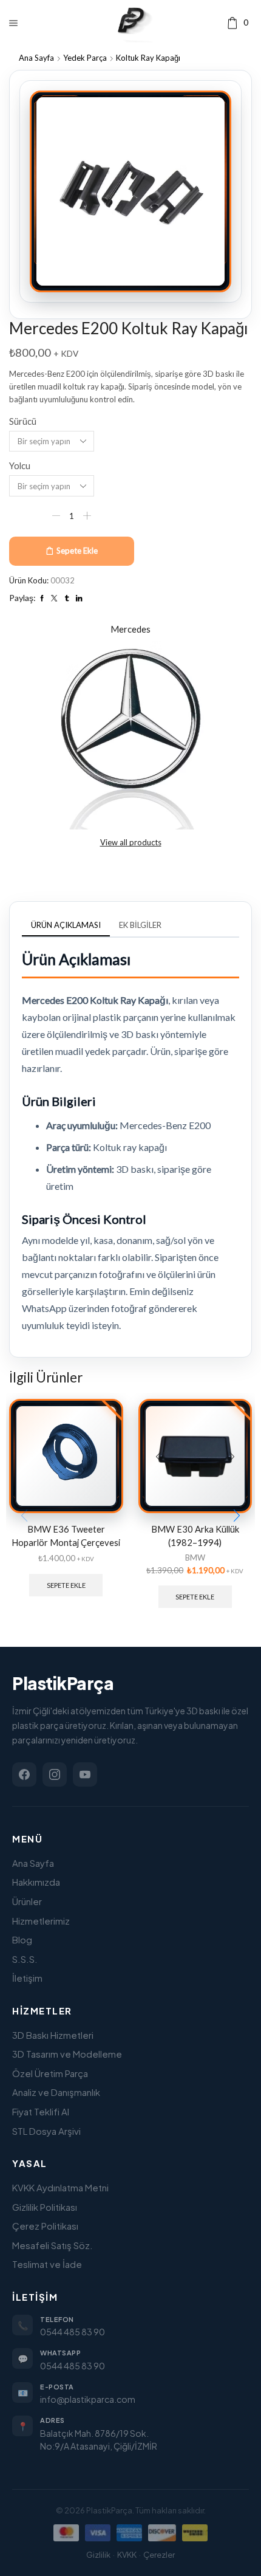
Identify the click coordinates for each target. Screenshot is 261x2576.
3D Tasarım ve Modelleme (67, 2054)
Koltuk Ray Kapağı (148, 58)
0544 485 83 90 (73, 2332)
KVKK (127, 2555)
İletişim (27, 1978)
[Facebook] (24, 1774)
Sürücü (23, 421)
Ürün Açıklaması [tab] (66, 925)
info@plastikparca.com (88, 2399)
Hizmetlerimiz (41, 1921)
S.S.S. (25, 1959)
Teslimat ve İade (47, 2264)
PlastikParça (63, 1683)
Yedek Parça (85, 58)
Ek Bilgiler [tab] (140, 925)
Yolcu (20, 465)
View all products (131, 842)
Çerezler (159, 2555)
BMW (195, 1558)
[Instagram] (55, 1774)
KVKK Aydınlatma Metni (60, 2187)
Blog (22, 1939)
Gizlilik (98, 2555)
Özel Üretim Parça (50, 2073)
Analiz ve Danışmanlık (56, 2092)
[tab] (66, 925)
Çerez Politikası (45, 2226)
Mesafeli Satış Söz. (53, 2245)
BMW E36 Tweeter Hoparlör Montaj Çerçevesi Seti (66, 1543)
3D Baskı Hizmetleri (53, 2035)
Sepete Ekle (77, 551)
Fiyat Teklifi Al (41, 2111)
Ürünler (27, 1901)
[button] (237, 1516)
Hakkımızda (36, 1882)
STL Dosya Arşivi (46, 2131)
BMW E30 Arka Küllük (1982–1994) (195, 1536)
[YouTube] (85, 1774)
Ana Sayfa (36, 58)
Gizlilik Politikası (45, 2207)
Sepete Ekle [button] (66, 1585)
